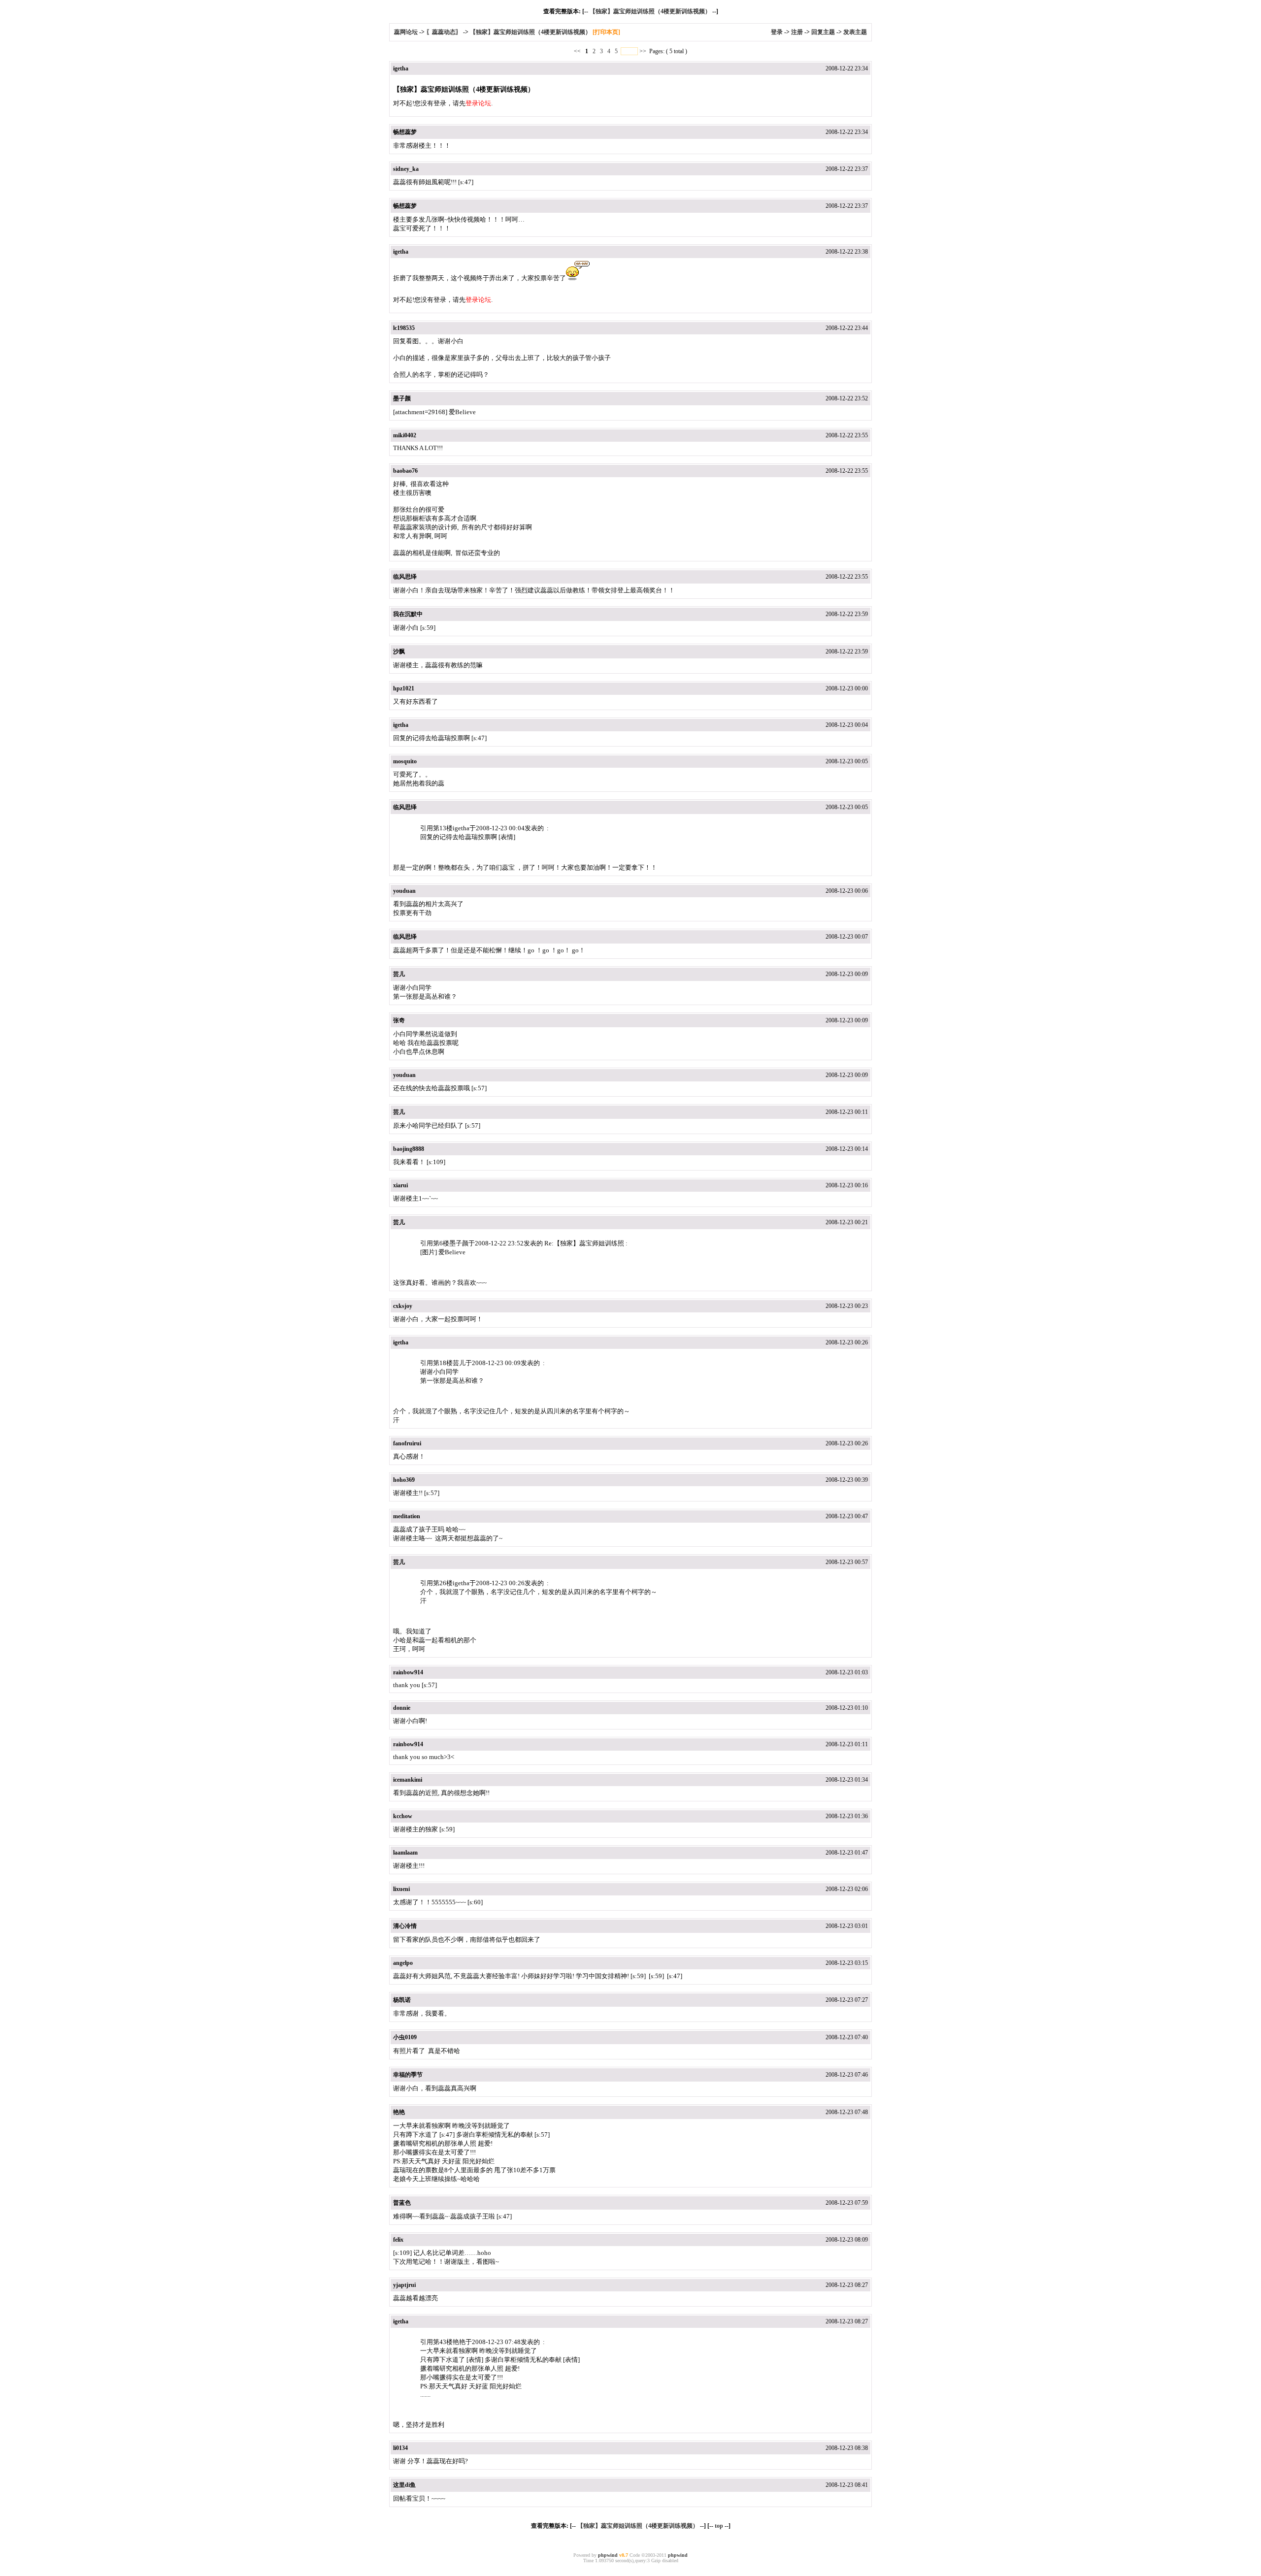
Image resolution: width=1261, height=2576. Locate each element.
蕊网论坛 (406, 32)
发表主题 (855, 32)
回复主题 (823, 32)
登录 (777, 32)
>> (643, 51)
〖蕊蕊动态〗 (444, 32)
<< (578, 51)
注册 (797, 32)
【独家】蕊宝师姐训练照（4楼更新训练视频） (650, 11)
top (719, 2526)
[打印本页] (606, 32)
